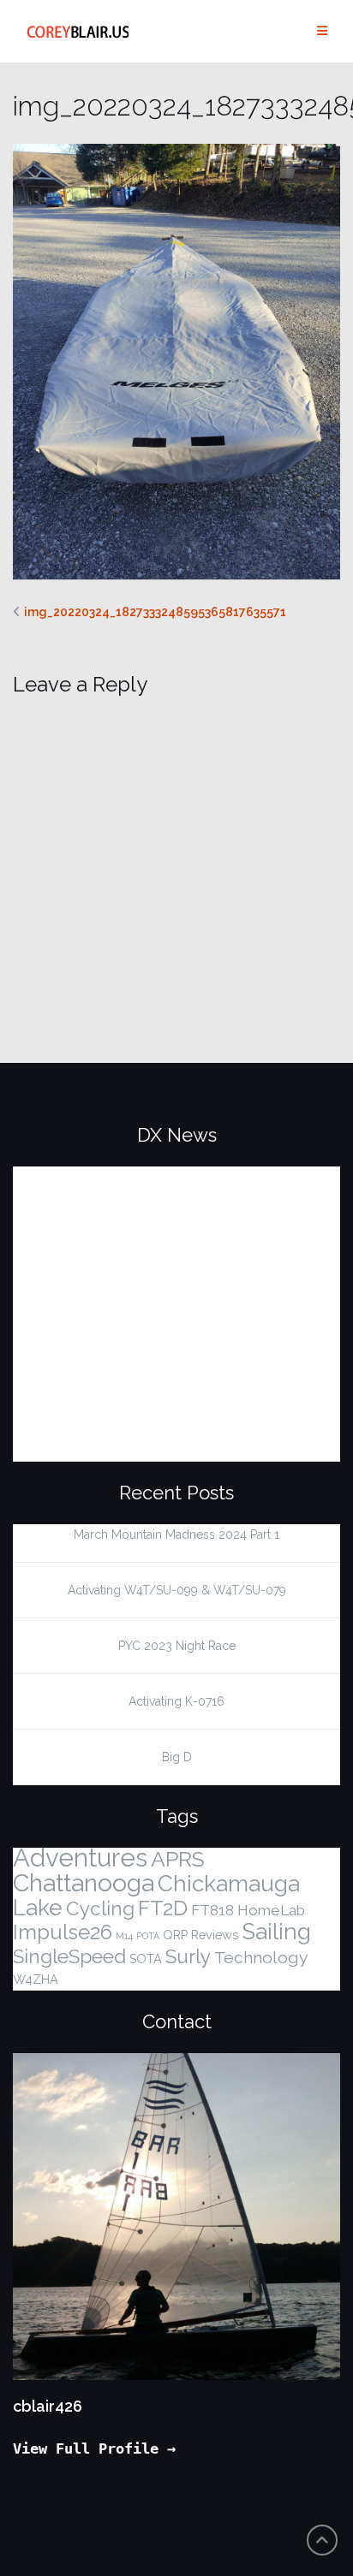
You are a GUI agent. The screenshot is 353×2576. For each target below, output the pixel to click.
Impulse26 (63, 1932)
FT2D (163, 1908)
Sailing (276, 1932)
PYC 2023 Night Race (177, 1646)
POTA (148, 1936)
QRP (175, 1935)
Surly (188, 1956)
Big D (177, 1757)
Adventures (80, 1858)
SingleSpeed (69, 1956)
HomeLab (271, 1910)
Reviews (215, 1935)
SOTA (146, 1959)
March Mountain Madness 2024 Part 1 (176, 1534)
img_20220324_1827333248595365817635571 (155, 612)
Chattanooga (84, 1883)
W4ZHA (36, 1979)
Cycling (100, 1908)
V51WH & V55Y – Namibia (125, 1416)
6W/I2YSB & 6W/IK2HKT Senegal (159, 1362)
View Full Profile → (94, 2448)
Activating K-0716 (176, 1701)
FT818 (212, 1910)
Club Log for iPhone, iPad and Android (144, 1187)
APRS (178, 1859)
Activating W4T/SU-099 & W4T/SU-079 (177, 1590)
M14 (124, 1936)
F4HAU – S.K (67, 1252)
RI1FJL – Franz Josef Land (123, 1307)
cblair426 (48, 2406)
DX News (177, 1135)
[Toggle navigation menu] (322, 31)
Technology (261, 1958)
